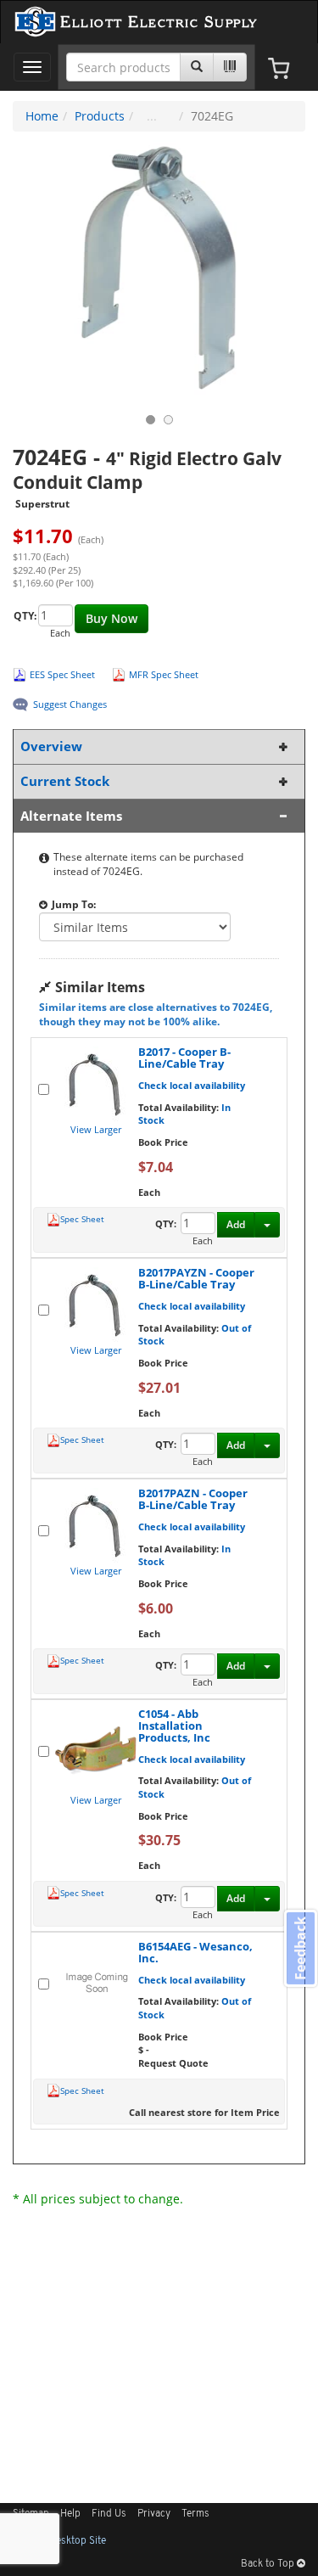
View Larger (96, 1129)
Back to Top (269, 2564)
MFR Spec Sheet (164, 674)
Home (42, 116)
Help (70, 2514)
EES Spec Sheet (62, 674)
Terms (195, 2514)
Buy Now (112, 618)
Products (100, 116)
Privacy (154, 2514)
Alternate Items (71, 816)
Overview (51, 746)
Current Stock (65, 781)
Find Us (109, 2514)
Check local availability (192, 1085)
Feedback (300, 1948)
